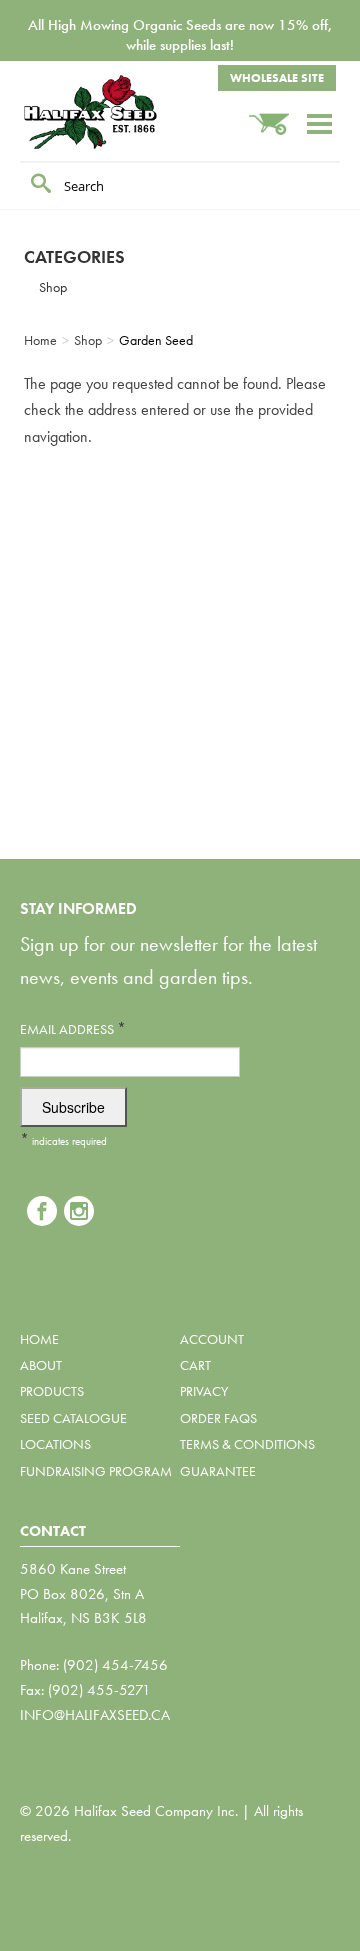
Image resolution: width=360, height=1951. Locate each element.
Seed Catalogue (73, 1418)
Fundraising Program (96, 1471)
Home (39, 1339)
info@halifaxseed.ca (95, 1715)
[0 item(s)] (277, 114)
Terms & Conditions (247, 1444)
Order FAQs (218, 1418)
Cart (195, 1365)
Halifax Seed (120, 112)
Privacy (204, 1391)
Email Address (73, 1028)
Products (52, 1391)
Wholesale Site (277, 78)
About (41, 1365)
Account (212, 1339)
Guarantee (218, 1471)
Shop (53, 287)
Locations (55, 1444)
